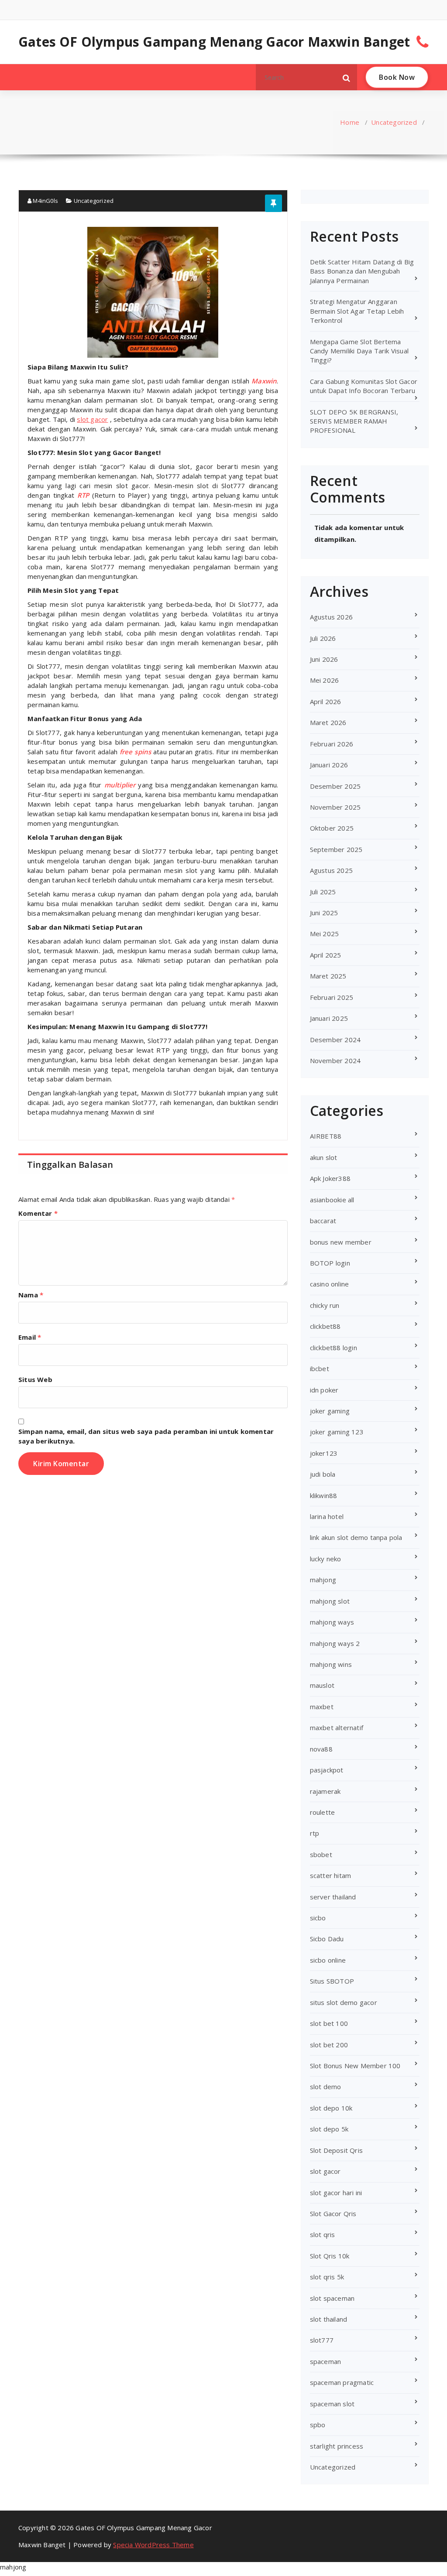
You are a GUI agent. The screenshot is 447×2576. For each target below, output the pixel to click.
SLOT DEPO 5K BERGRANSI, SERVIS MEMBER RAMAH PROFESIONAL (354, 421)
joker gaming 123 (337, 1432)
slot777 (322, 2340)
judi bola (323, 1474)
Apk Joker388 (330, 1178)
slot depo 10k (331, 2108)
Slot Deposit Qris (336, 2150)
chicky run (325, 1305)
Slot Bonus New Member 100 (355, 2066)
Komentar (38, 1213)
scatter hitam (331, 1875)
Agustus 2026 (331, 617)
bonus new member (341, 1242)
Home (350, 122)
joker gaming (330, 1411)
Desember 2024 (335, 1040)
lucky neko (326, 1559)
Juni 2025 (324, 913)
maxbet (322, 1707)
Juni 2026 (324, 659)
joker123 (324, 1453)
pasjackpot (327, 1770)
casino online (330, 1284)
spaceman (326, 2361)
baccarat (323, 1221)
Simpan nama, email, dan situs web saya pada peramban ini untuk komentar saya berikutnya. (146, 1436)
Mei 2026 (325, 680)
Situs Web (35, 1379)
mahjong (323, 1580)
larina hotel (327, 1516)
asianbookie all (332, 1200)
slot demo (326, 2087)
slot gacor (325, 2171)
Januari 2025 (329, 1018)
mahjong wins (331, 1664)
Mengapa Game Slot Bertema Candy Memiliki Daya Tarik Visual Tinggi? (359, 351)
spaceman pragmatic (342, 2382)
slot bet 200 (329, 2045)
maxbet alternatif (337, 1728)
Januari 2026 (329, 765)
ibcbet (320, 1368)
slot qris (323, 2234)
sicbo (318, 1918)
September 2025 (336, 849)
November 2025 (335, 807)
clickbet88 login (334, 1348)
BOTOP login (330, 1263)
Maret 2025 (328, 976)
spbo (318, 2425)
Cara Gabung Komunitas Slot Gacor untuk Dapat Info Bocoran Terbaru (364, 386)
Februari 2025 (332, 997)
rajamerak (325, 1791)
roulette (323, 1812)
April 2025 (326, 955)
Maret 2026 (328, 722)
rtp (315, 1833)
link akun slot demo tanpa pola (356, 1537)
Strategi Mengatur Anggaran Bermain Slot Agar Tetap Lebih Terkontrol (357, 311)
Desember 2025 (335, 786)
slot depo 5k (329, 2129)
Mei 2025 (325, 934)
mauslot (322, 1685)
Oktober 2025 (332, 828)
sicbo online (328, 1960)
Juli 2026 (323, 638)
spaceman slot (332, 2404)
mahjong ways (332, 1622)
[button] (347, 77)
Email (30, 1337)
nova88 (321, 1749)
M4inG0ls (45, 201)
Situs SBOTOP (332, 1981)
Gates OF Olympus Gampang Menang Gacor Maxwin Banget (214, 42)
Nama (31, 1295)
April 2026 (326, 701)
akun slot (324, 1157)
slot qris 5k (327, 2277)
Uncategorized (394, 122)
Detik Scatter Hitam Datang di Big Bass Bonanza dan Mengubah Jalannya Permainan (362, 271)
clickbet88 (325, 1326)
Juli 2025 (323, 892)
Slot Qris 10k (330, 2256)
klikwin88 (324, 1495)
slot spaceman (332, 2298)
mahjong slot (330, 1601)
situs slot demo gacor (344, 2002)
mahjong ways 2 (335, 1643)
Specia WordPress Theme (153, 2545)
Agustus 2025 (331, 870)
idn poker (324, 1390)
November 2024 (335, 1061)
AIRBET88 (326, 1136)
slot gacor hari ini (336, 2193)
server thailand (333, 1897)
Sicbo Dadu (327, 1939)
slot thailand (329, 2319)
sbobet (321, 1854)
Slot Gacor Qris (333, 2213)
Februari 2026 (332, 744)
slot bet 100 (329, 2023)
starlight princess (337, 2446)
